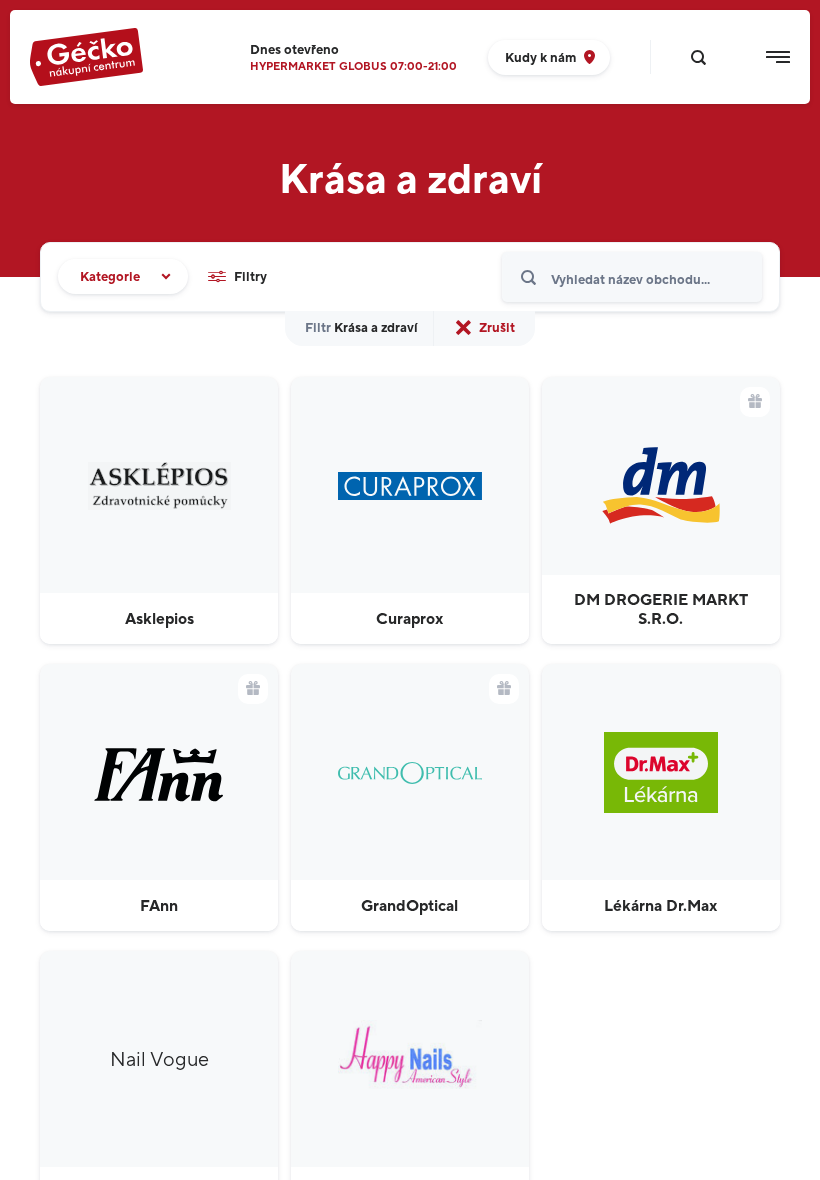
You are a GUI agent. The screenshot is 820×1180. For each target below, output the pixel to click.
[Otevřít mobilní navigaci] (778, 57)
